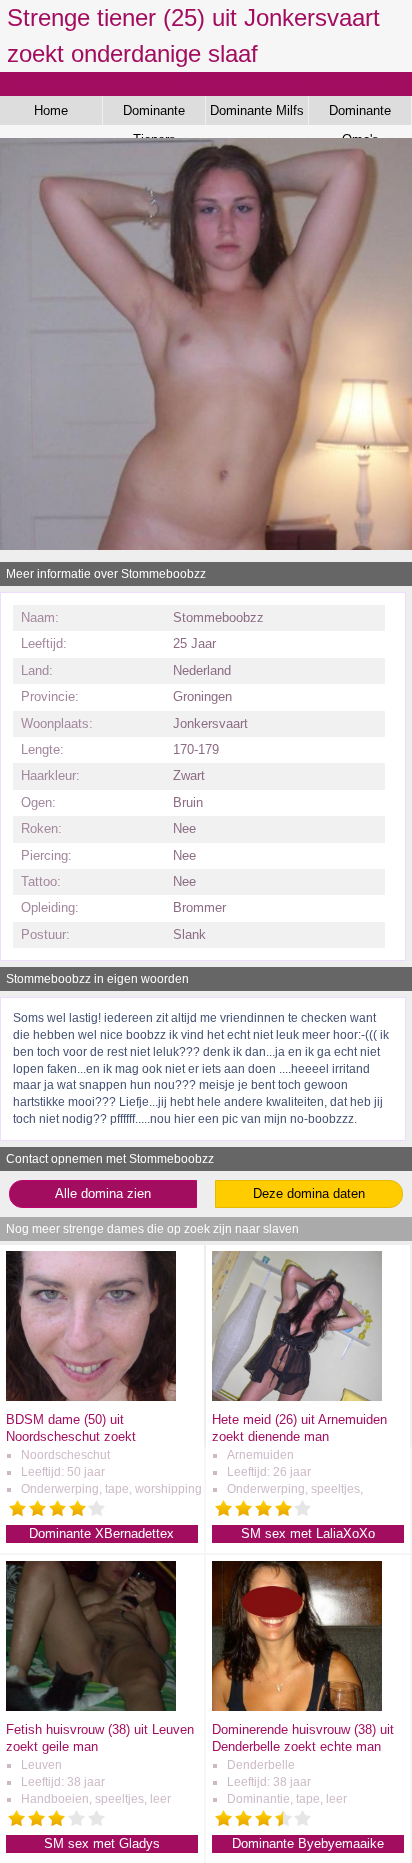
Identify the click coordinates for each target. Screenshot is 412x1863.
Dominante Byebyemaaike (308, 1843)
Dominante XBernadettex (101, 1533)
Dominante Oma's (360, 114)
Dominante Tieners (154, 114)
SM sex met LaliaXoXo (308, 1533)
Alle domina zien (103, 1193)
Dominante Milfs (257, 110)
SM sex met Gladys (102, 1843)
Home (51, 110)
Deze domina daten (309, 1193)
